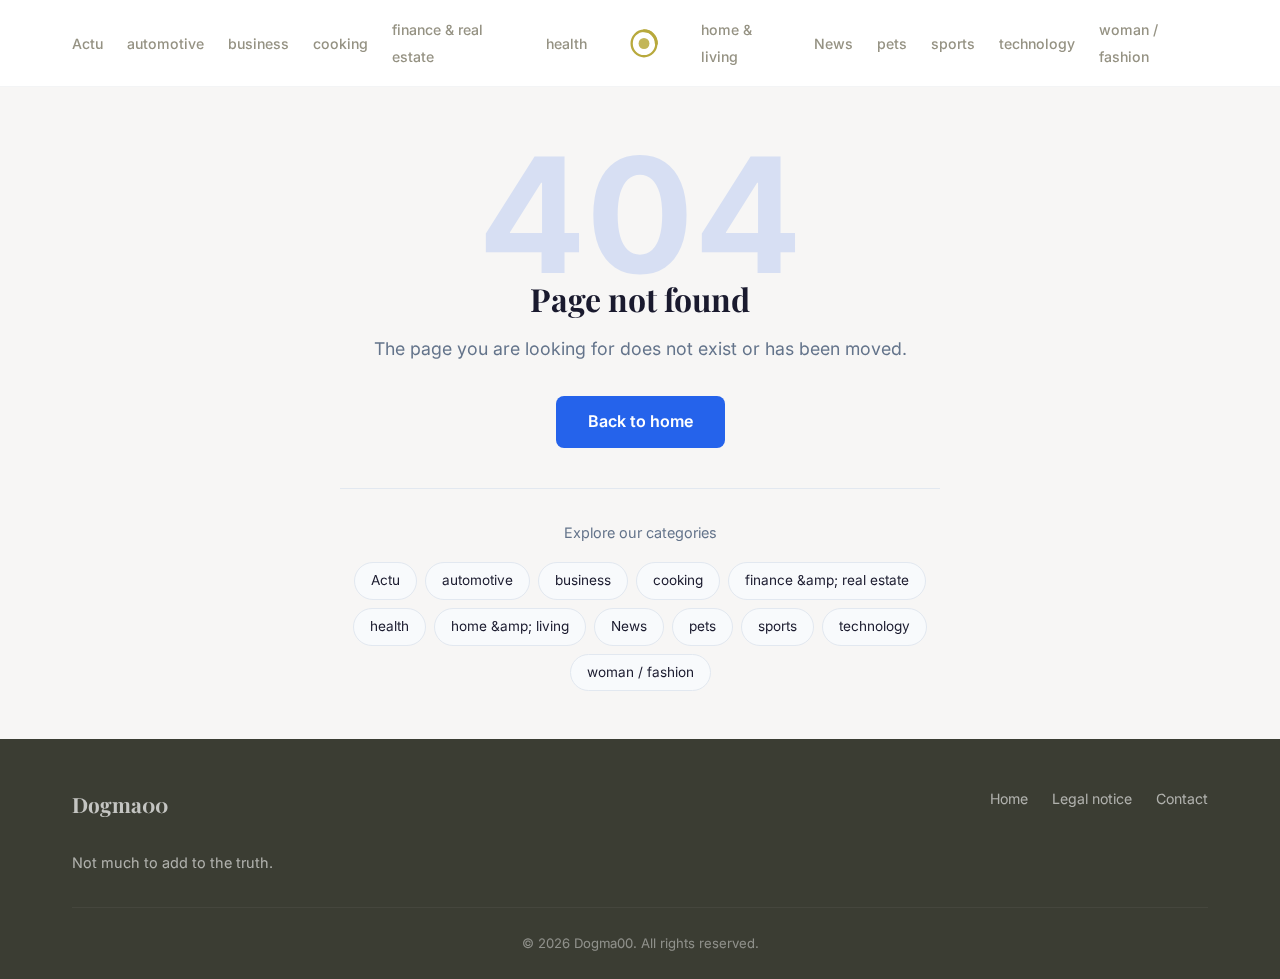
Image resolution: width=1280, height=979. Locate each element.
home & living (726, 43)
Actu (87, 43)
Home (1009, 798)
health (566, 43)
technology (1037, 43)
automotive (165, 43)
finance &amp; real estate (827, 580)
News (833, 43)
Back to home (640, 421)
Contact (1182, 798)
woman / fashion (1128, 43)
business (258, 43)
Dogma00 (120, 804)
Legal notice (1092, 798)
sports (953, 43)
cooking (340, 43)
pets (892, 43)
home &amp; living (510, 626)
